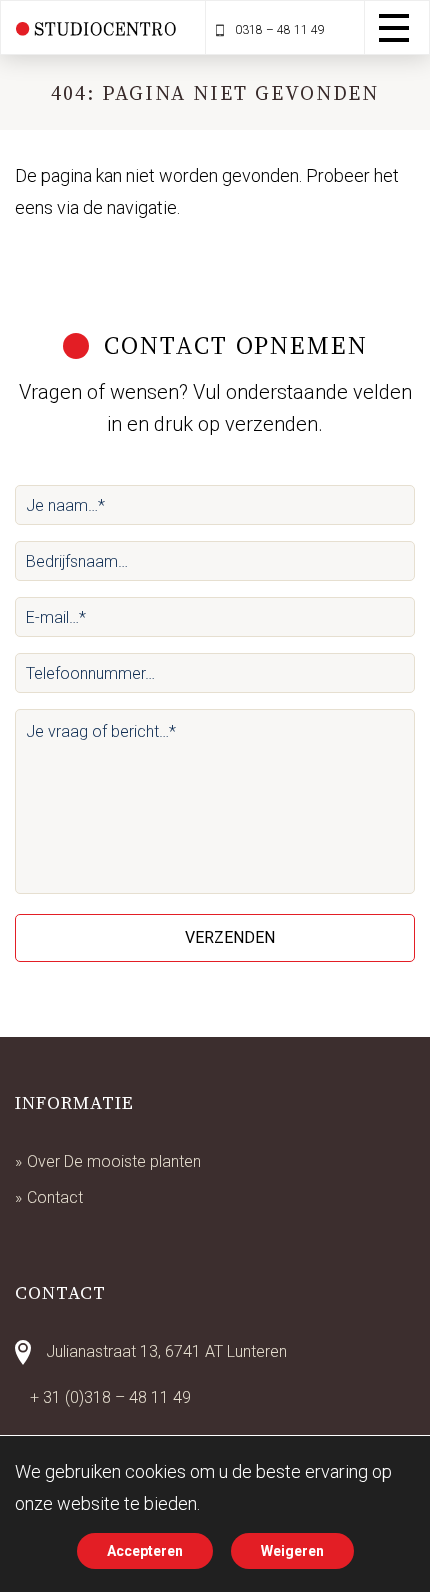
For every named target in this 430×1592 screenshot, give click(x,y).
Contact (55, 1197)
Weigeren (292, 1551)
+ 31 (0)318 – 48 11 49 (110, 1397)
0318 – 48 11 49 (278, 30)
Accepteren (145, 1551)
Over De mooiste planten (114, 1161)
